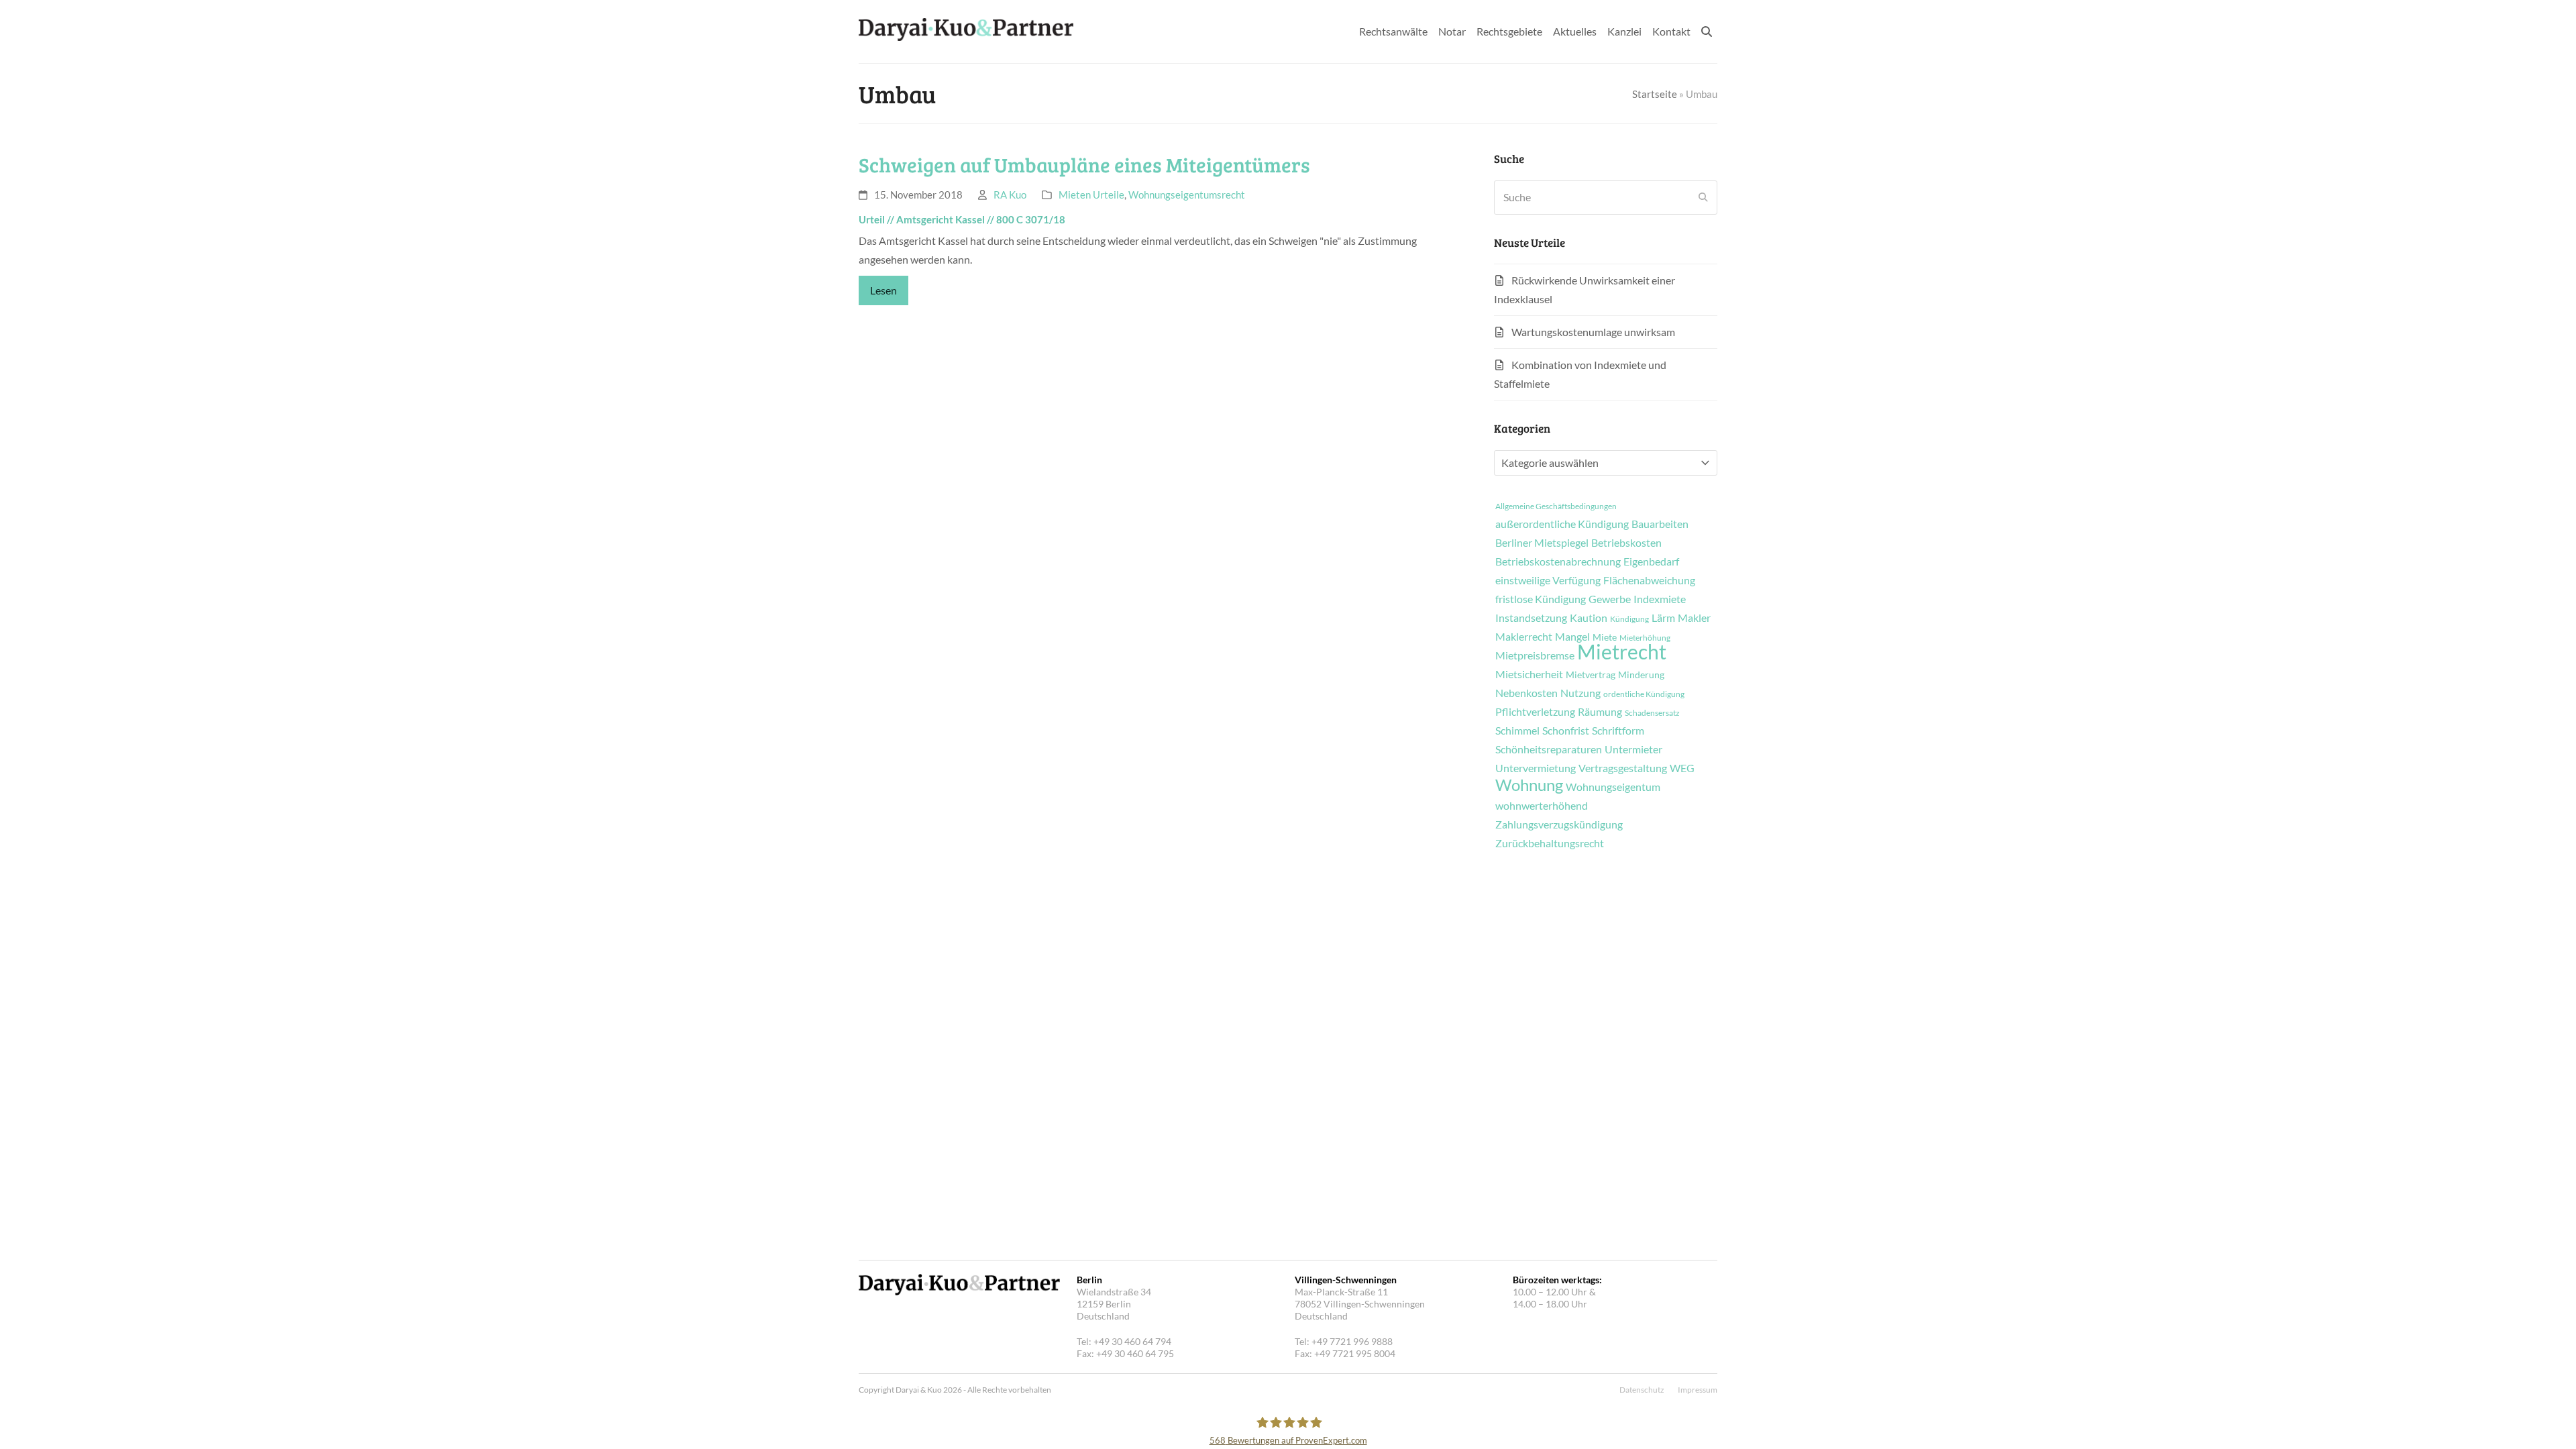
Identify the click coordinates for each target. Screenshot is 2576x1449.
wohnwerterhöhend (1542, 806)
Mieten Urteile (1091, 195)
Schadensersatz (1652, 713)
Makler (1694, 618)
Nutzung (1580, 693)
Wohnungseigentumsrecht (1187, 195)
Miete (1605, 637)
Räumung (1600, 712)
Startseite (1655, 94)
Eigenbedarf (1651, 561)
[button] (1707, 32)
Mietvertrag (1591, 675)
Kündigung (1629, 619)
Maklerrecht (1524, 637)
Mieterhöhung (1645, 638)
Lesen (883, 290)
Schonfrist (1566, 731)
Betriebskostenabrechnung (1558, 561)
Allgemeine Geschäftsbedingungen (1556, 506)
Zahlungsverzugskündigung (1559, 824)
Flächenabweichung (1649, 580)
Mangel (1572, 637)
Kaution (1589, 618)
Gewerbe (1610, 599)
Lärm (1663, 618)
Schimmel (1517, 731)
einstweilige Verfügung (1548, 580)
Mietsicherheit (1529, 674)
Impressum (1698, 1390)
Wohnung (1529, 785)
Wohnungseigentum (1613, 787)
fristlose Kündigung (1541, 599)
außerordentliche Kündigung (1562, 524)
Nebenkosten (1526, 693)
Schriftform (1618, 731)
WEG (1682, 768)
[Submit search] (1703, 197)
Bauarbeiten (1660, 524)
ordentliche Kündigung (1644, 694)
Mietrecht (1622, 651)
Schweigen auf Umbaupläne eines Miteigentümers (1084, 164)
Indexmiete (1660, 599)
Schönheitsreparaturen (1549, 749)
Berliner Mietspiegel (1542, 543)
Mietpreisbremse (1535, 655)
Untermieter (1633, 749)
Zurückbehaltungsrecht (1550, 843)
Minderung (1641, 675)
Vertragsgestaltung (1623, 768)
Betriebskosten (1626, 543)
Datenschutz (1642, 1390)
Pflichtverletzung (1535, 712)
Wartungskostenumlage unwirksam (1593, 332)
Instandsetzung (1531, 618)
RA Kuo (1010, 195)
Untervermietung (1536, 768)
